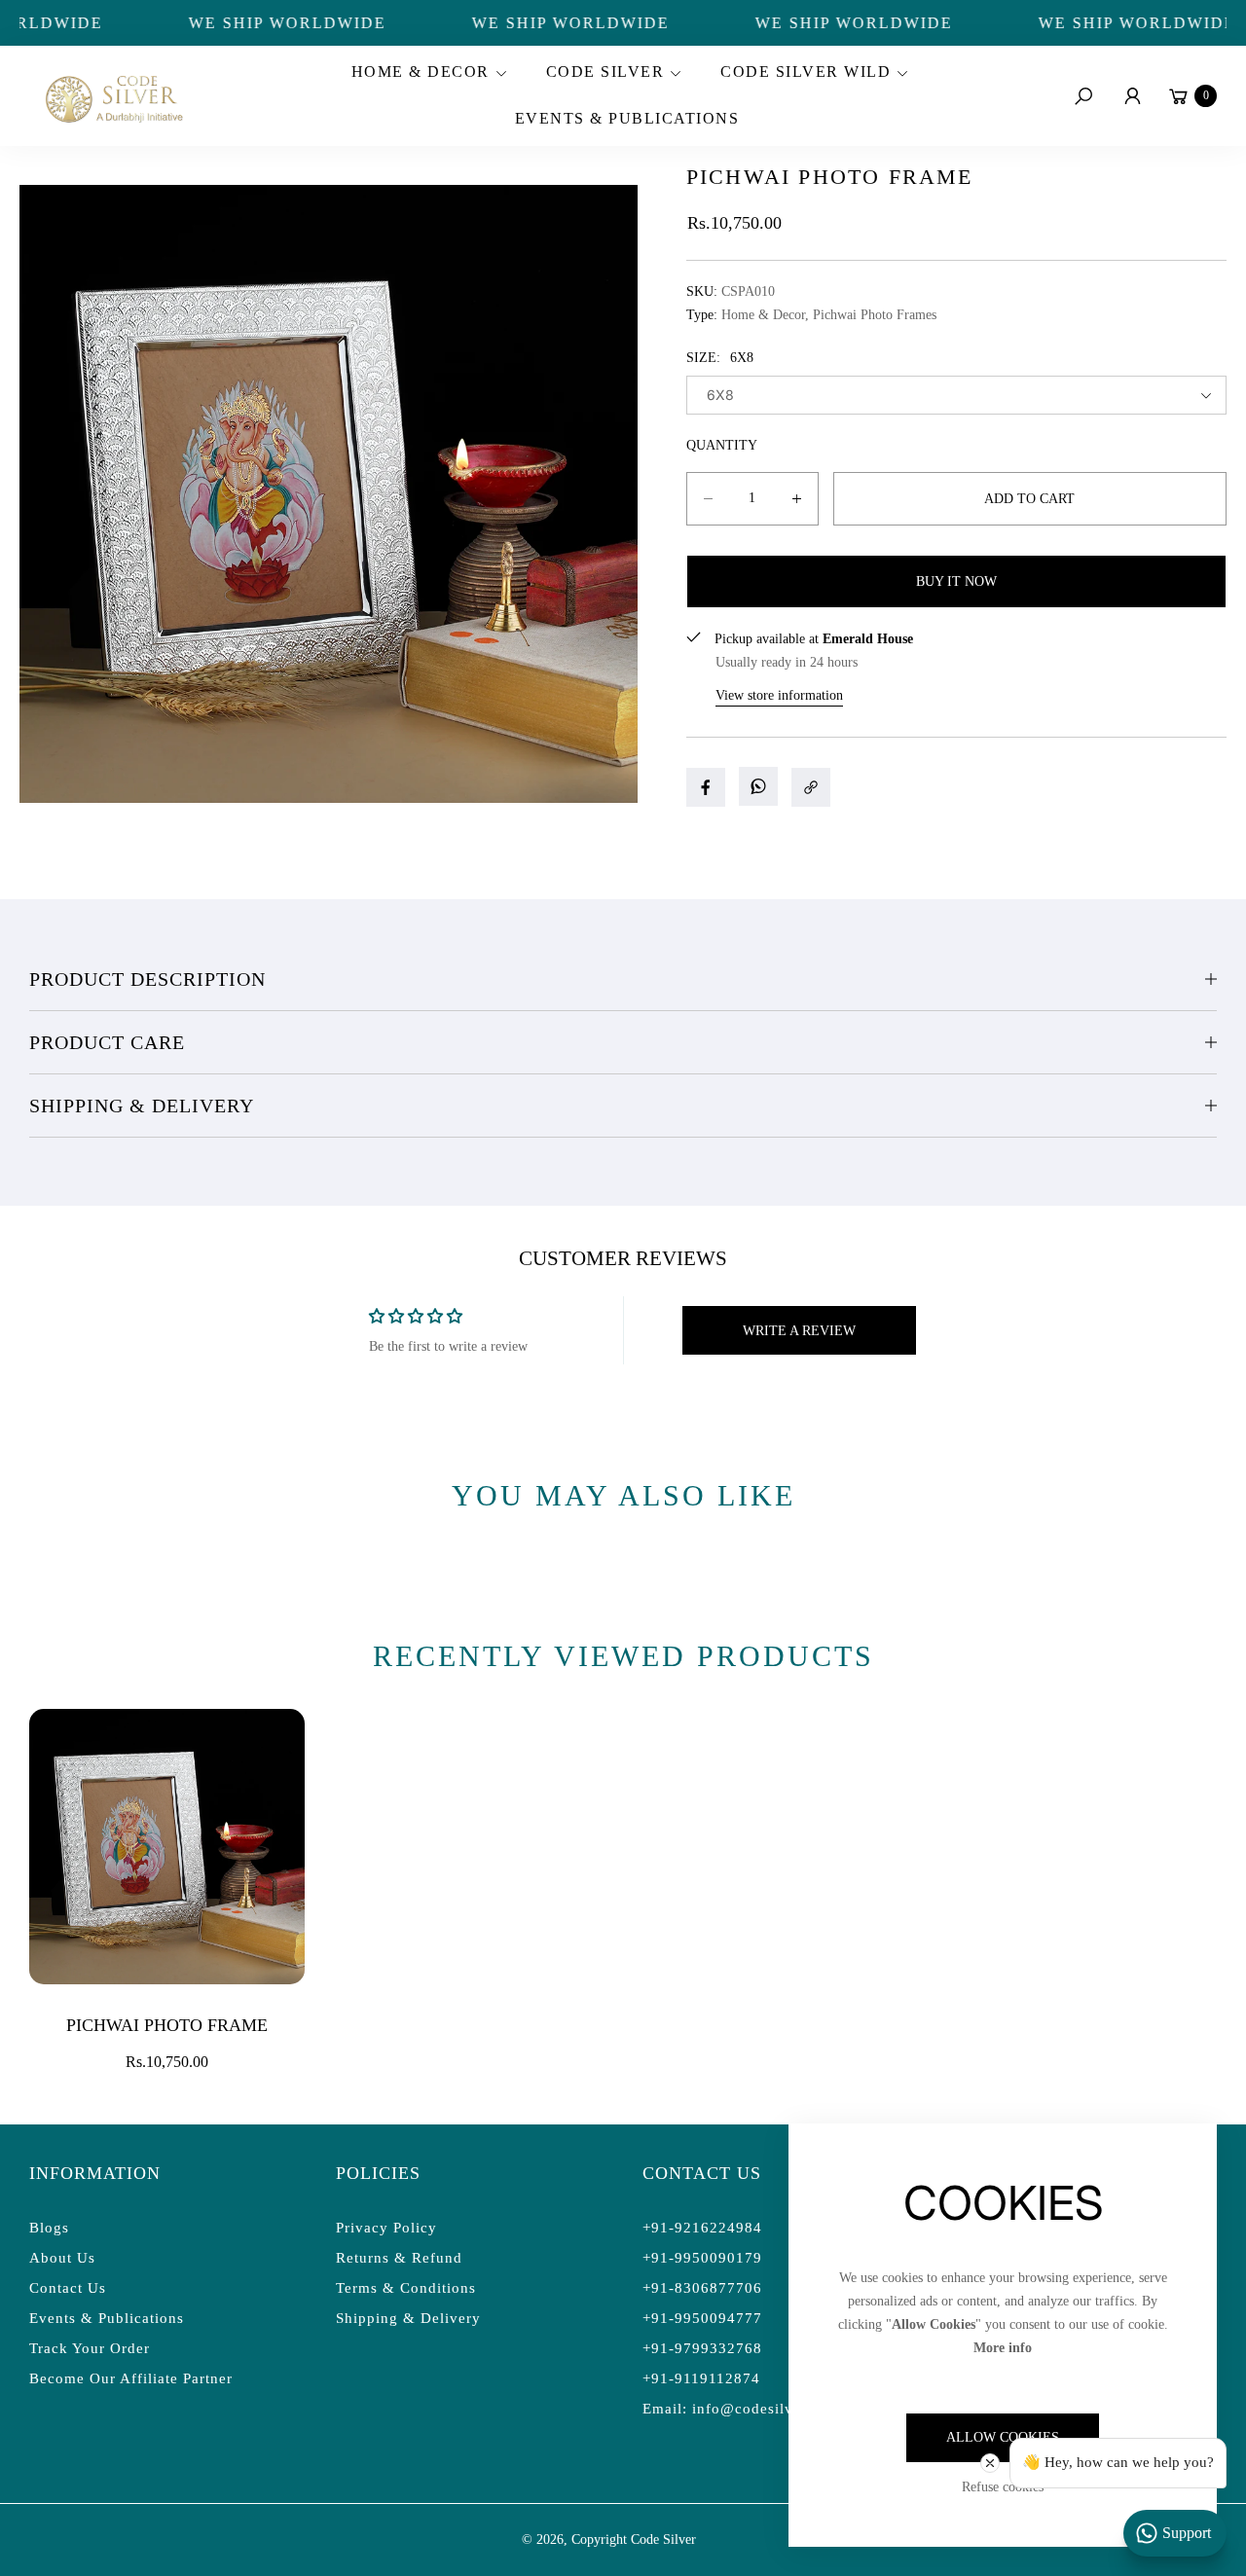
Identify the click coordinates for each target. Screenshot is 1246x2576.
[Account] (1132, 96)
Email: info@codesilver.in (733, 2409)
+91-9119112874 (701, 2378)
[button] (426, 73)
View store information (779, 695)
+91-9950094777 (702, 2318)
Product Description (147, 979)
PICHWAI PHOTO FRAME (167, 2025)
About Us (62, 2258)
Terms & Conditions (406, 2288)
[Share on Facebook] (706, 787)
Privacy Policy (386, 2228)
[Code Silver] (112, 96)
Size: (720, 358)
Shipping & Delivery (142, 1106)
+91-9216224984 (702, 2228)
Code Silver (663, 2540)
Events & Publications (107, 2318)
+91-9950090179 (702, 2258)
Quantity (722, 445)
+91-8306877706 (702, 2288)
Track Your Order (90, 2348)
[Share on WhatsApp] (758, 786)
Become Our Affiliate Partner (131, 2378)
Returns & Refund (399, 2258)
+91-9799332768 (702, 2348)
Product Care (107, 1042)
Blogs (49, 2228)
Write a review (799, 1331)
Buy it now (956, 581)
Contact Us (68, 2288)
